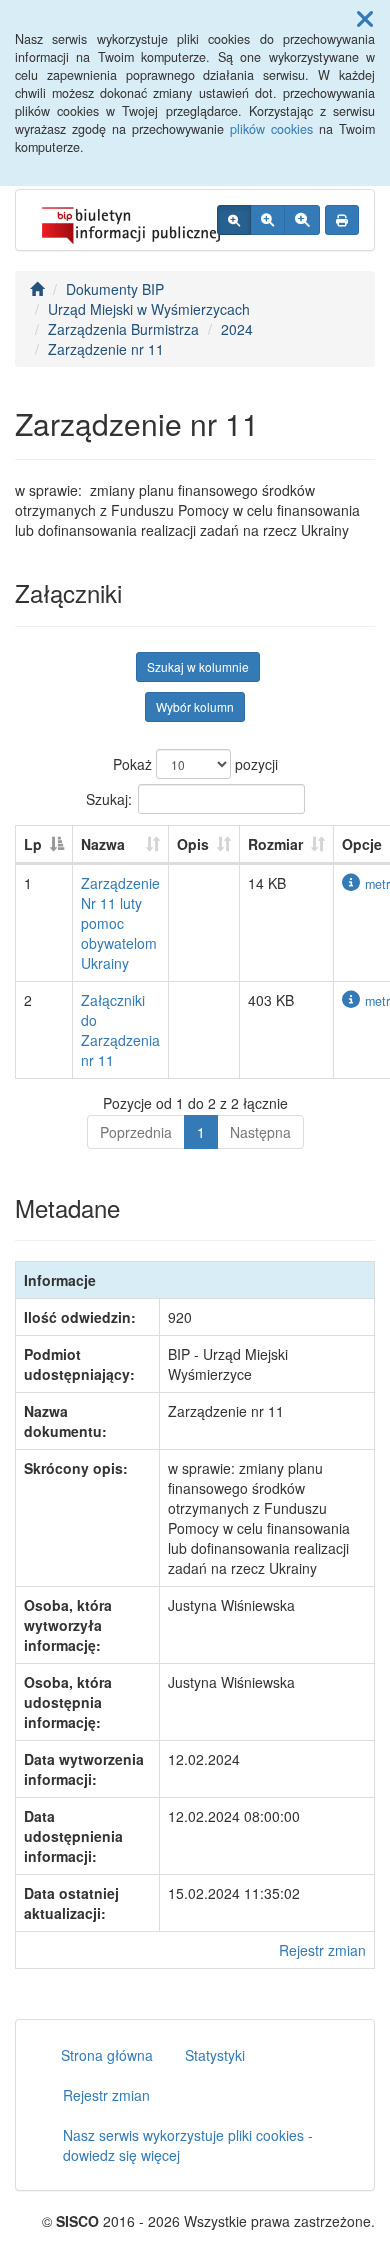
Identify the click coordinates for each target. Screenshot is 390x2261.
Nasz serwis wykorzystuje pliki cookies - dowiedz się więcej (188, 2145)
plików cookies (271, 129)
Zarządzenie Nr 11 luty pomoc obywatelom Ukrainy (120, 923)
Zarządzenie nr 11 (106, 349)
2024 (237, 329)
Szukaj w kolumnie (198, 666)
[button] (365, 18)
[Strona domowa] (37, 289)
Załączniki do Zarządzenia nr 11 (120, 1030)
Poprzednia (136, 1132)
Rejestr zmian (322, 1950)
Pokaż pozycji (195, 764)
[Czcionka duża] (302, 220)
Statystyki (215, 2055)
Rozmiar (275, 844)
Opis (193, 844)
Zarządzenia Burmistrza (123, 329)
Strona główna (107, 2055)
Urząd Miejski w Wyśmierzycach (149, 309)
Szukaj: (109, 798)
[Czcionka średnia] (267, 220)
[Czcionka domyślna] (234, 220)
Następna (260, 1132)
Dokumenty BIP (115, 289)
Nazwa (103, 844)
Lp (33, 844)
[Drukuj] (342, 220)
